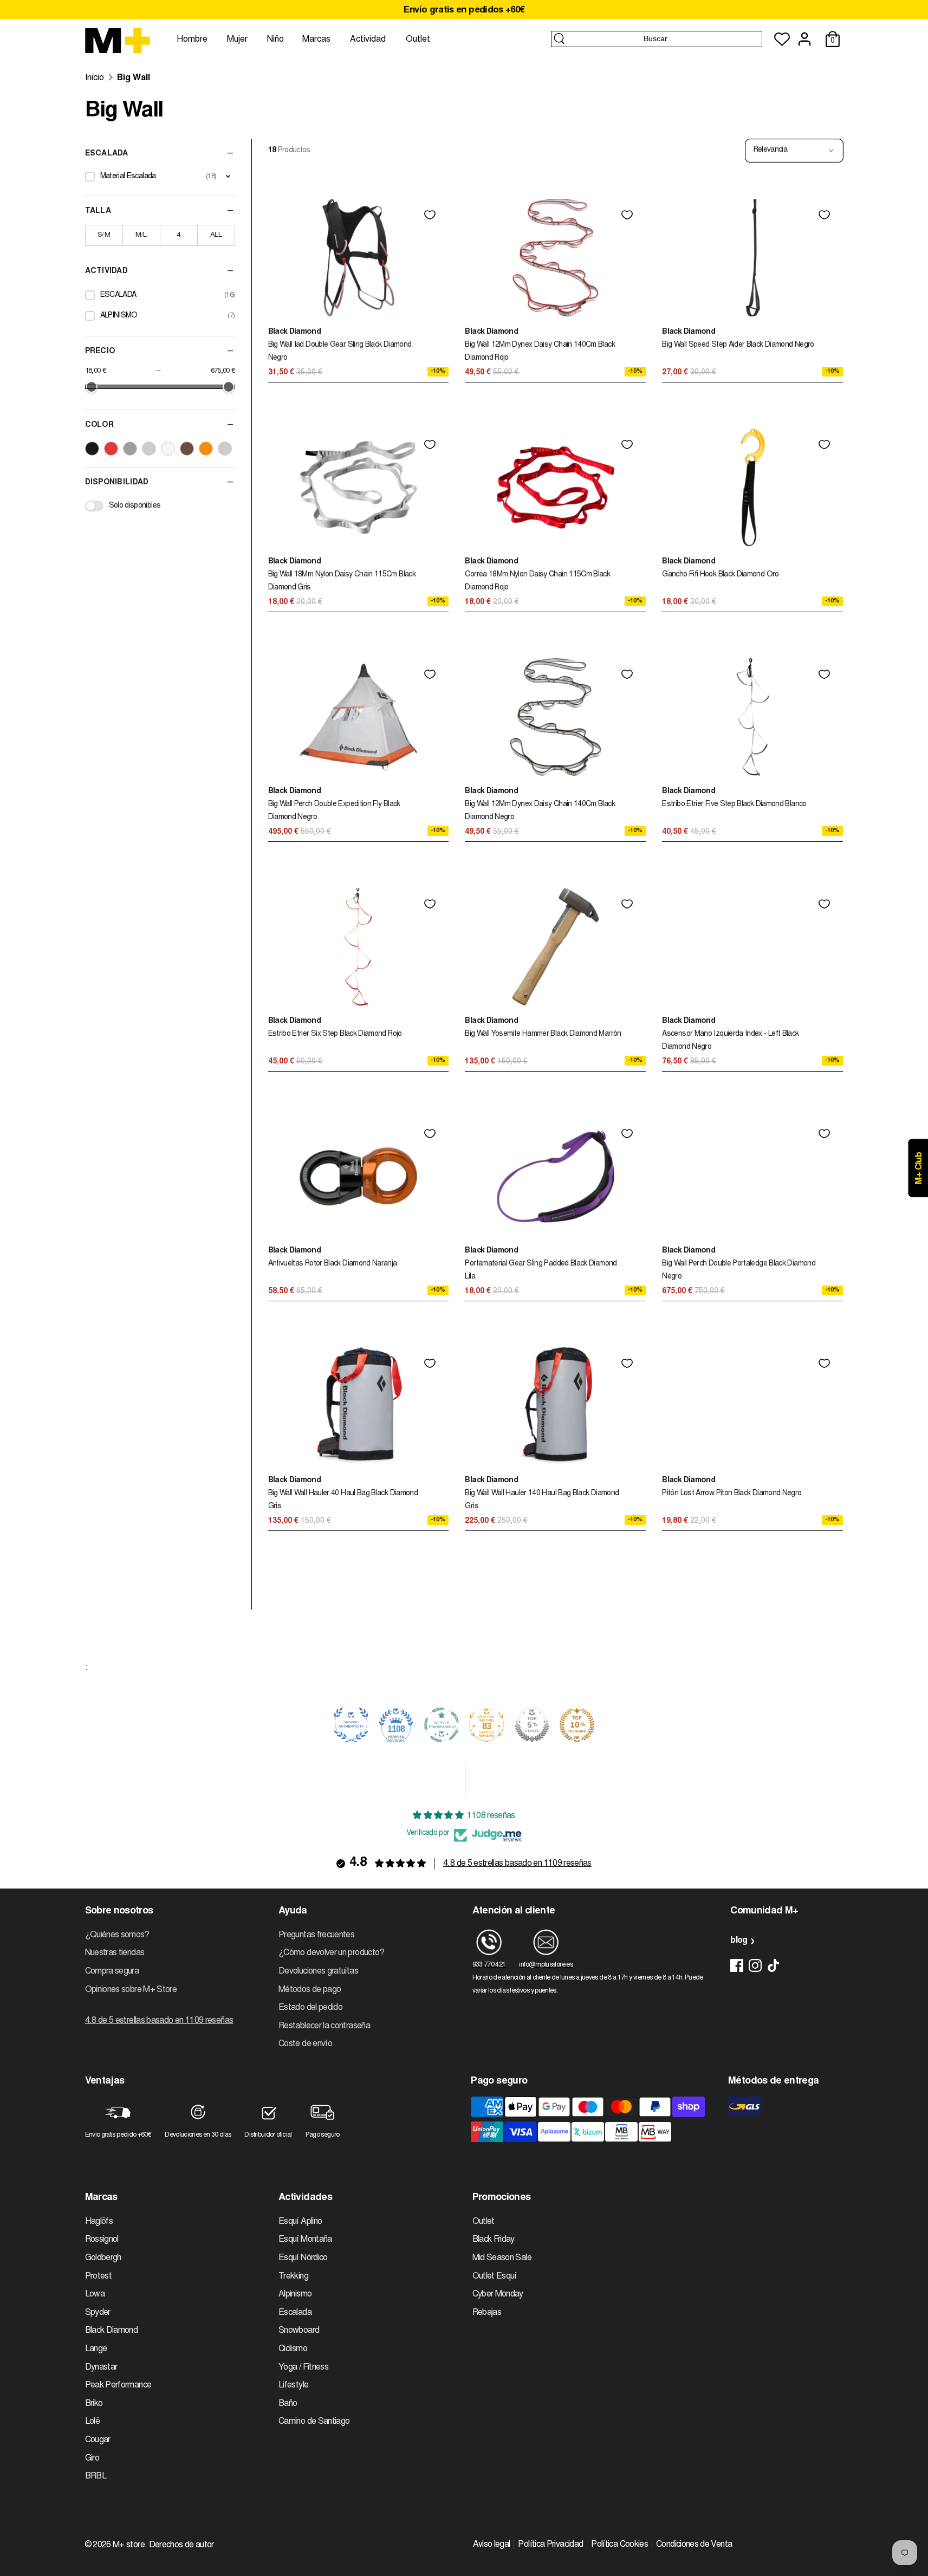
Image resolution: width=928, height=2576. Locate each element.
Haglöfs (99, 2222)
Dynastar (101, 2367)
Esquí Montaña (305, 2240)
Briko (94, 2404)
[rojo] (111, 449)
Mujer (237, 40)
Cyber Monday (498, 2294)
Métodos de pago (310, 1990)
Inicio (95, 78)
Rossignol (102, 2240)
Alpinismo (295, 2294)
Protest (99, 2276)
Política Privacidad (550, 2545)
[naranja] (206, 449)
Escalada (295, 2313)
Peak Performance (118, 2385)
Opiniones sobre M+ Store (131, 1990)
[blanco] (168, 449)
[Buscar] (559, 38)
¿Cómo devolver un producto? (332, 1953)
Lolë (92, 2422)
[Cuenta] (804, 39)
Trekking (293, 2276)
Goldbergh (103, 2258)
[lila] (225, 449)
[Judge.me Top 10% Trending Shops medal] (577, 1725)
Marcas (316, 40)
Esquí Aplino (300, 2222)
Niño (275, 40)
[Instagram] (755, 1965)
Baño (288, 2404)
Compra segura (112, 1971)
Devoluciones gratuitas (318, 1971)
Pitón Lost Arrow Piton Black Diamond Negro (732, 1494)
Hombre (192, 40)
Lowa (95, 2294)
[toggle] (228, 177)
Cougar (98, 2440)
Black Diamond (112, 2331)
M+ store (129, 2545)
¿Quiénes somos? (117, 1935)
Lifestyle (293, 2385)
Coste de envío (305, 2044)
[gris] (130, 449)
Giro (92, 2458)
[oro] (149, 449)
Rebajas (487, 2313)
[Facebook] (737, 1965)
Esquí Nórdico (303, 2258)
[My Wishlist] (782, 39)
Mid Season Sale (502, 2258)
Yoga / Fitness (303, 2367)
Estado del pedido (310, 2008)
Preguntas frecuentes (316, 1935)
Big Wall (134, 78)
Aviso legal (492, 2545)
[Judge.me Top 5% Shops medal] (532, 1725)
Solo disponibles (135, 506)
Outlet (418, 40)
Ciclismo (293, 2349)
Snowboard (299, 2331)
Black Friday (494, 2240)
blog (739, 1941)
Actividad (368, 40)
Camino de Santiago (314, 2422)
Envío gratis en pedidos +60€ (464, 11)
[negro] (92, 449)
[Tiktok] (774, 1965)
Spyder (98, 2313)
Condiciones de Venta (694, 2545)
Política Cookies (619, 2545)
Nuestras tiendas (115, 1953)
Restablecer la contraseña (324, 2026)
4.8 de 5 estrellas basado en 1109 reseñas (517, 1864)
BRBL (96, 2476)
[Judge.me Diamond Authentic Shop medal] (351, 1725)
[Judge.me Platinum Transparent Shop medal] (442, 1725)
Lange (96, 2349)
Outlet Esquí (495, 2276)
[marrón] (187, 449)
